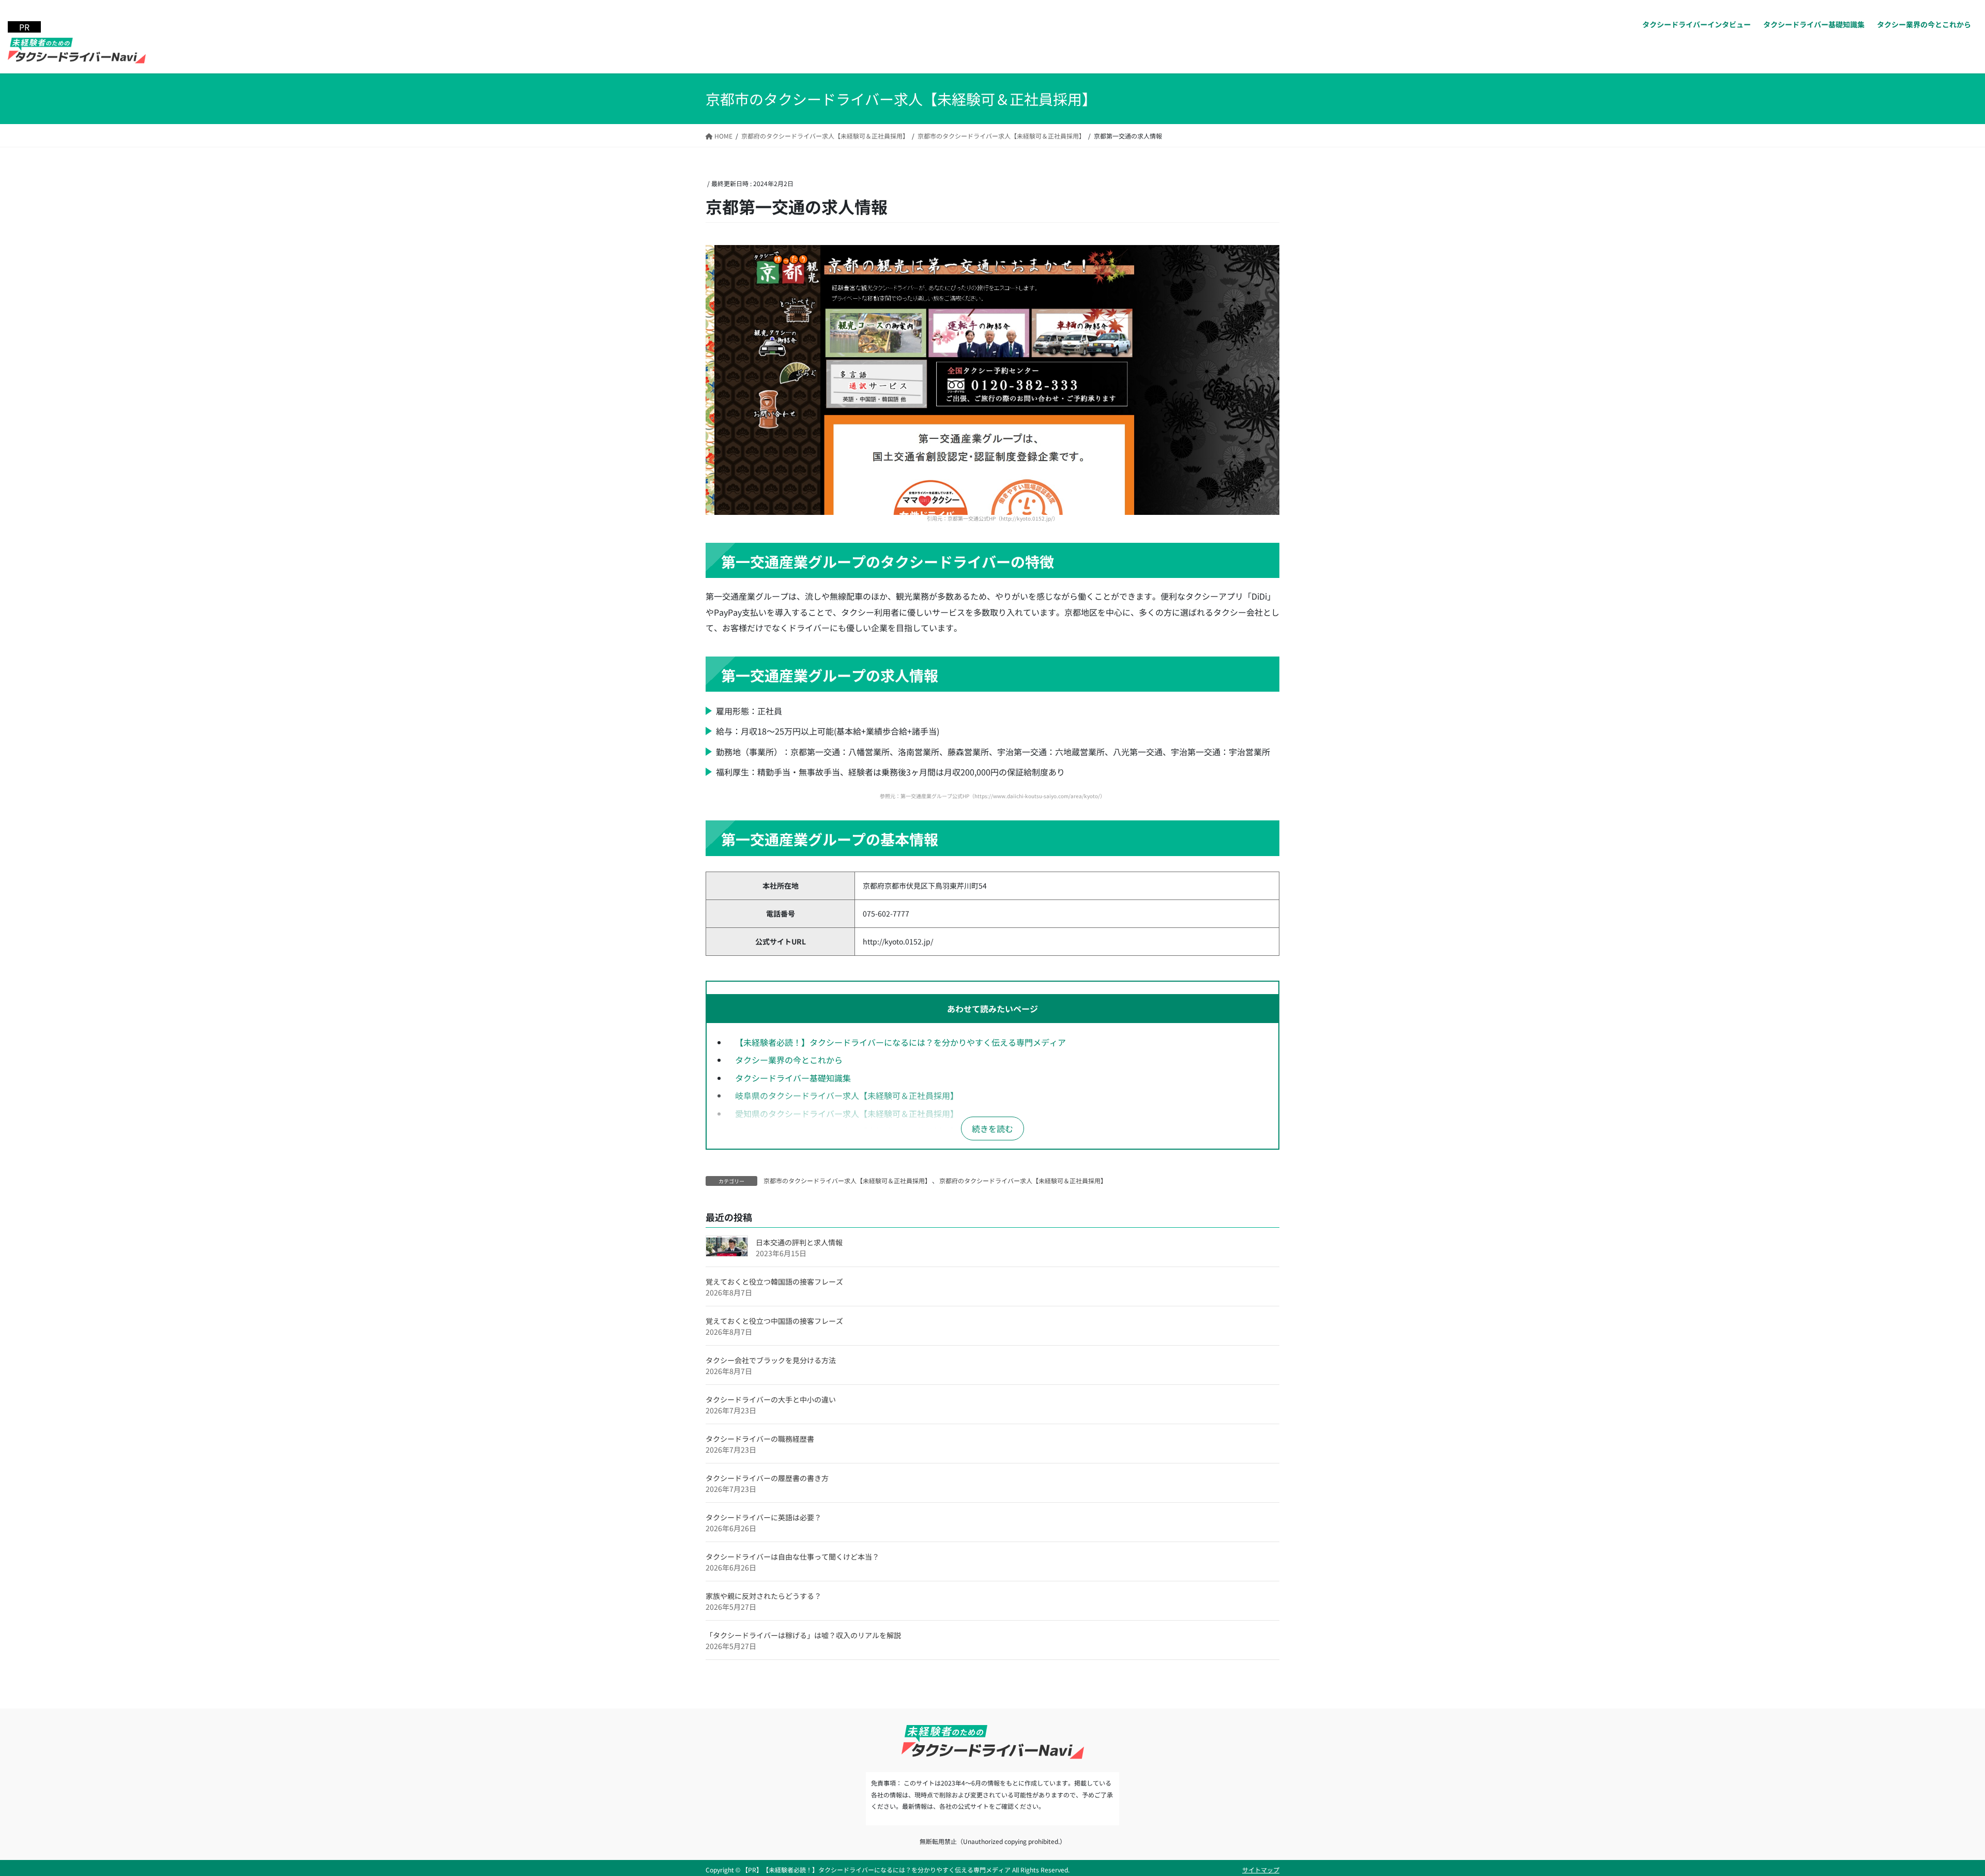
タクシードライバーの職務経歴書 (760, 1439)
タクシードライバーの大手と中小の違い (771, 1399)
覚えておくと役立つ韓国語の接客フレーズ (774, 1282)
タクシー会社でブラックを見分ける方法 (771, 1360)
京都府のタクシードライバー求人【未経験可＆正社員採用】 (1023, 1180)
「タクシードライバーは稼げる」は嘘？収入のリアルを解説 (803, 1635)
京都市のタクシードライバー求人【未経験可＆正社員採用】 (847, 1180)
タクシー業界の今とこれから (789, 1060)
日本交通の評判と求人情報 (799, 1242)
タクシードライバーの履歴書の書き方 (767, 1478)
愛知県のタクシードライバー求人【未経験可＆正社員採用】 (847, 1114)
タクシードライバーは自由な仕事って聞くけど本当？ (792, 1557)
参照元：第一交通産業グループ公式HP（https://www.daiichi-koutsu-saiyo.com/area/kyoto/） (993, 796)
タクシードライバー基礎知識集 (793, 1078)
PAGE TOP (1935, 1810)
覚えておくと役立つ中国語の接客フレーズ (774, 1321)
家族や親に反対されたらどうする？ (764, 1596)
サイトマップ (1261, 1870)
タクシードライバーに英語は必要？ (764, 1517)
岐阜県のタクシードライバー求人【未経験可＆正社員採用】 (847, 1095)
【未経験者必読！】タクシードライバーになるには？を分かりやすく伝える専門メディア (900, 1042)
